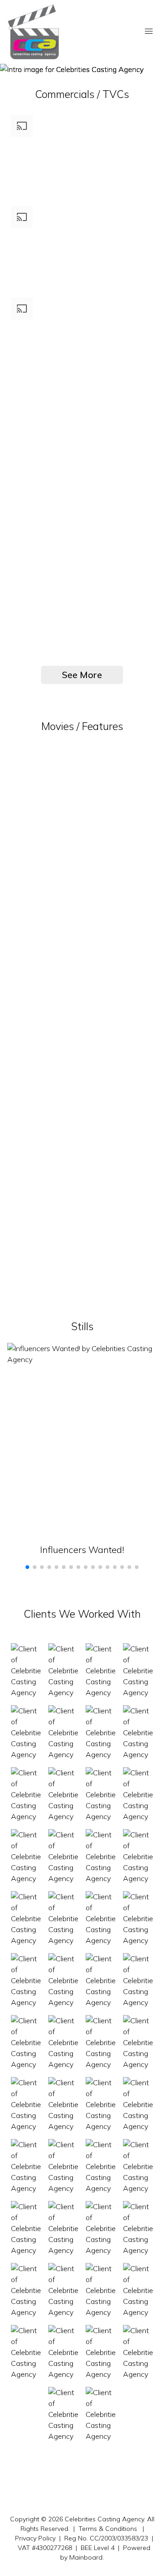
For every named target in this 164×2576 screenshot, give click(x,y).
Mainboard (86, 2557)
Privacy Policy (35, 2538)
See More (82, 675)
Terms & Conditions (108, 2529)
